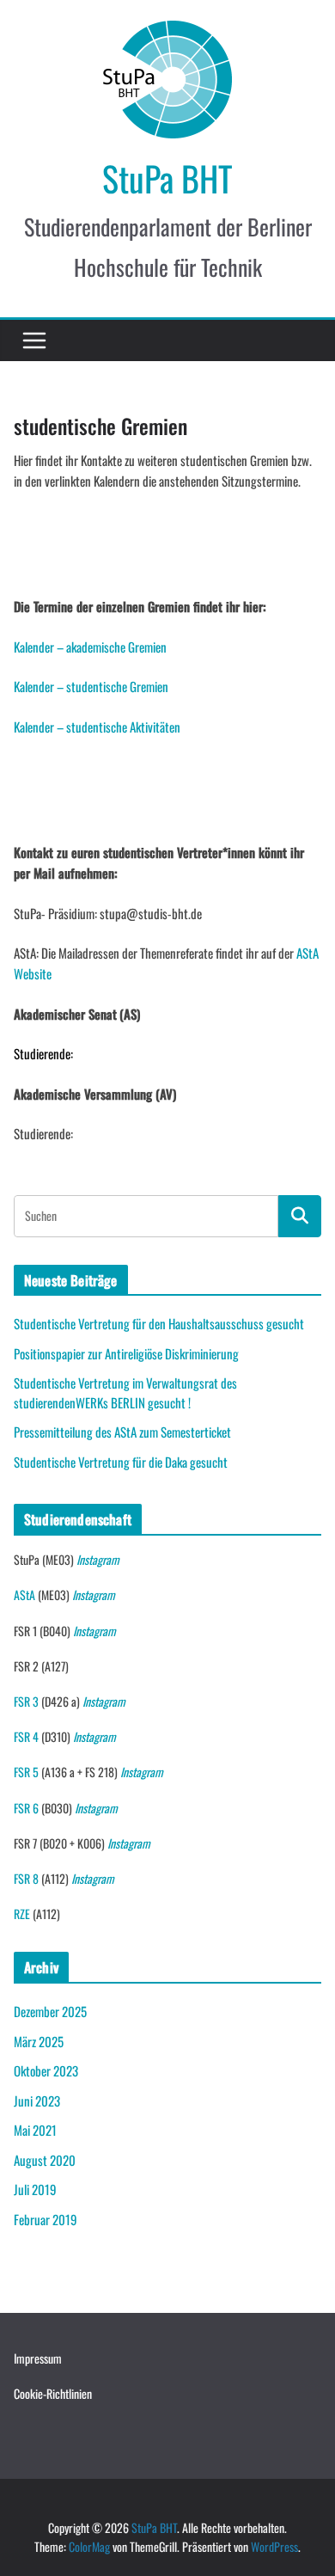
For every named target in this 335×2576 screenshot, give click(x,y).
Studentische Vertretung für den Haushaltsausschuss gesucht (159, 1323)
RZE (22, 1914)
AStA (24, 1595)
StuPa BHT (167, 178)
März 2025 (39, 2041)
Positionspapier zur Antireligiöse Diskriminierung (126, 1353)
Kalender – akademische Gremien (90, 647)
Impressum (38, 2358)
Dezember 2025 (50, 2011)
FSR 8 (26, 1878)
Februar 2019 (46, 2219)
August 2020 (45, 2160)
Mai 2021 (35, 2130)
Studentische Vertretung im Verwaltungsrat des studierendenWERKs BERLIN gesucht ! (125, 1392)
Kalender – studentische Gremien (91, 686)
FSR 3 (26, 1701)
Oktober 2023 (46, 2070)
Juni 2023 (37, 2101)
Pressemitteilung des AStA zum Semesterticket (122, 1432)
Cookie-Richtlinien (53, 2393)
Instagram (98, 1559)
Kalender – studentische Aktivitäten (97, 727)
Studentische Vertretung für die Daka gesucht (121, 1462)
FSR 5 (26, 1772)
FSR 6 (26, 1808)
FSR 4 (26, 1736)
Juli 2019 (35, 2189)
